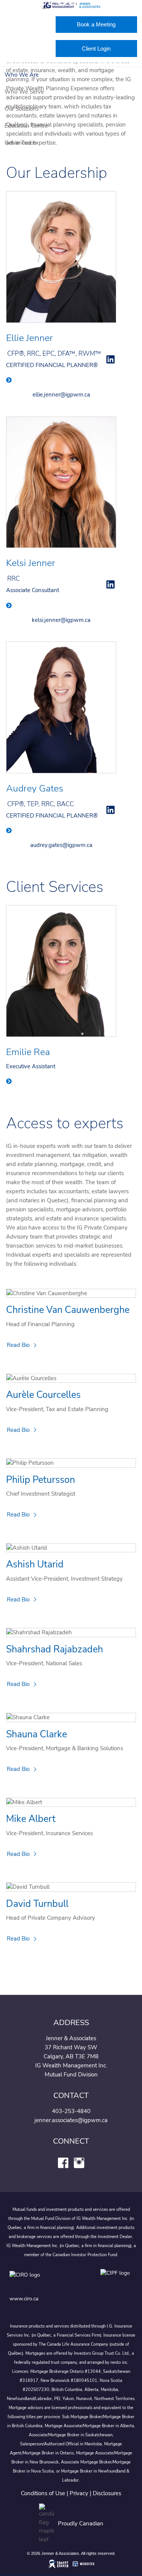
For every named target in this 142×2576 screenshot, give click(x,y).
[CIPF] (116, 2281)
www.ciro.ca (24, 2299)
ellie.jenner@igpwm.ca (61, 395)
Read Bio (18, 1345)
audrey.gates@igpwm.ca (61, 845)
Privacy (79, 2493)
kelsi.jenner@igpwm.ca (61, 620)
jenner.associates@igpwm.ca (71, 2120)
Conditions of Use (43, 2493)
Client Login (96, 49)
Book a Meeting (96, 24)
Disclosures (107, 2493)
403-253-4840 (71, 2111)
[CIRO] (47, 2281)
